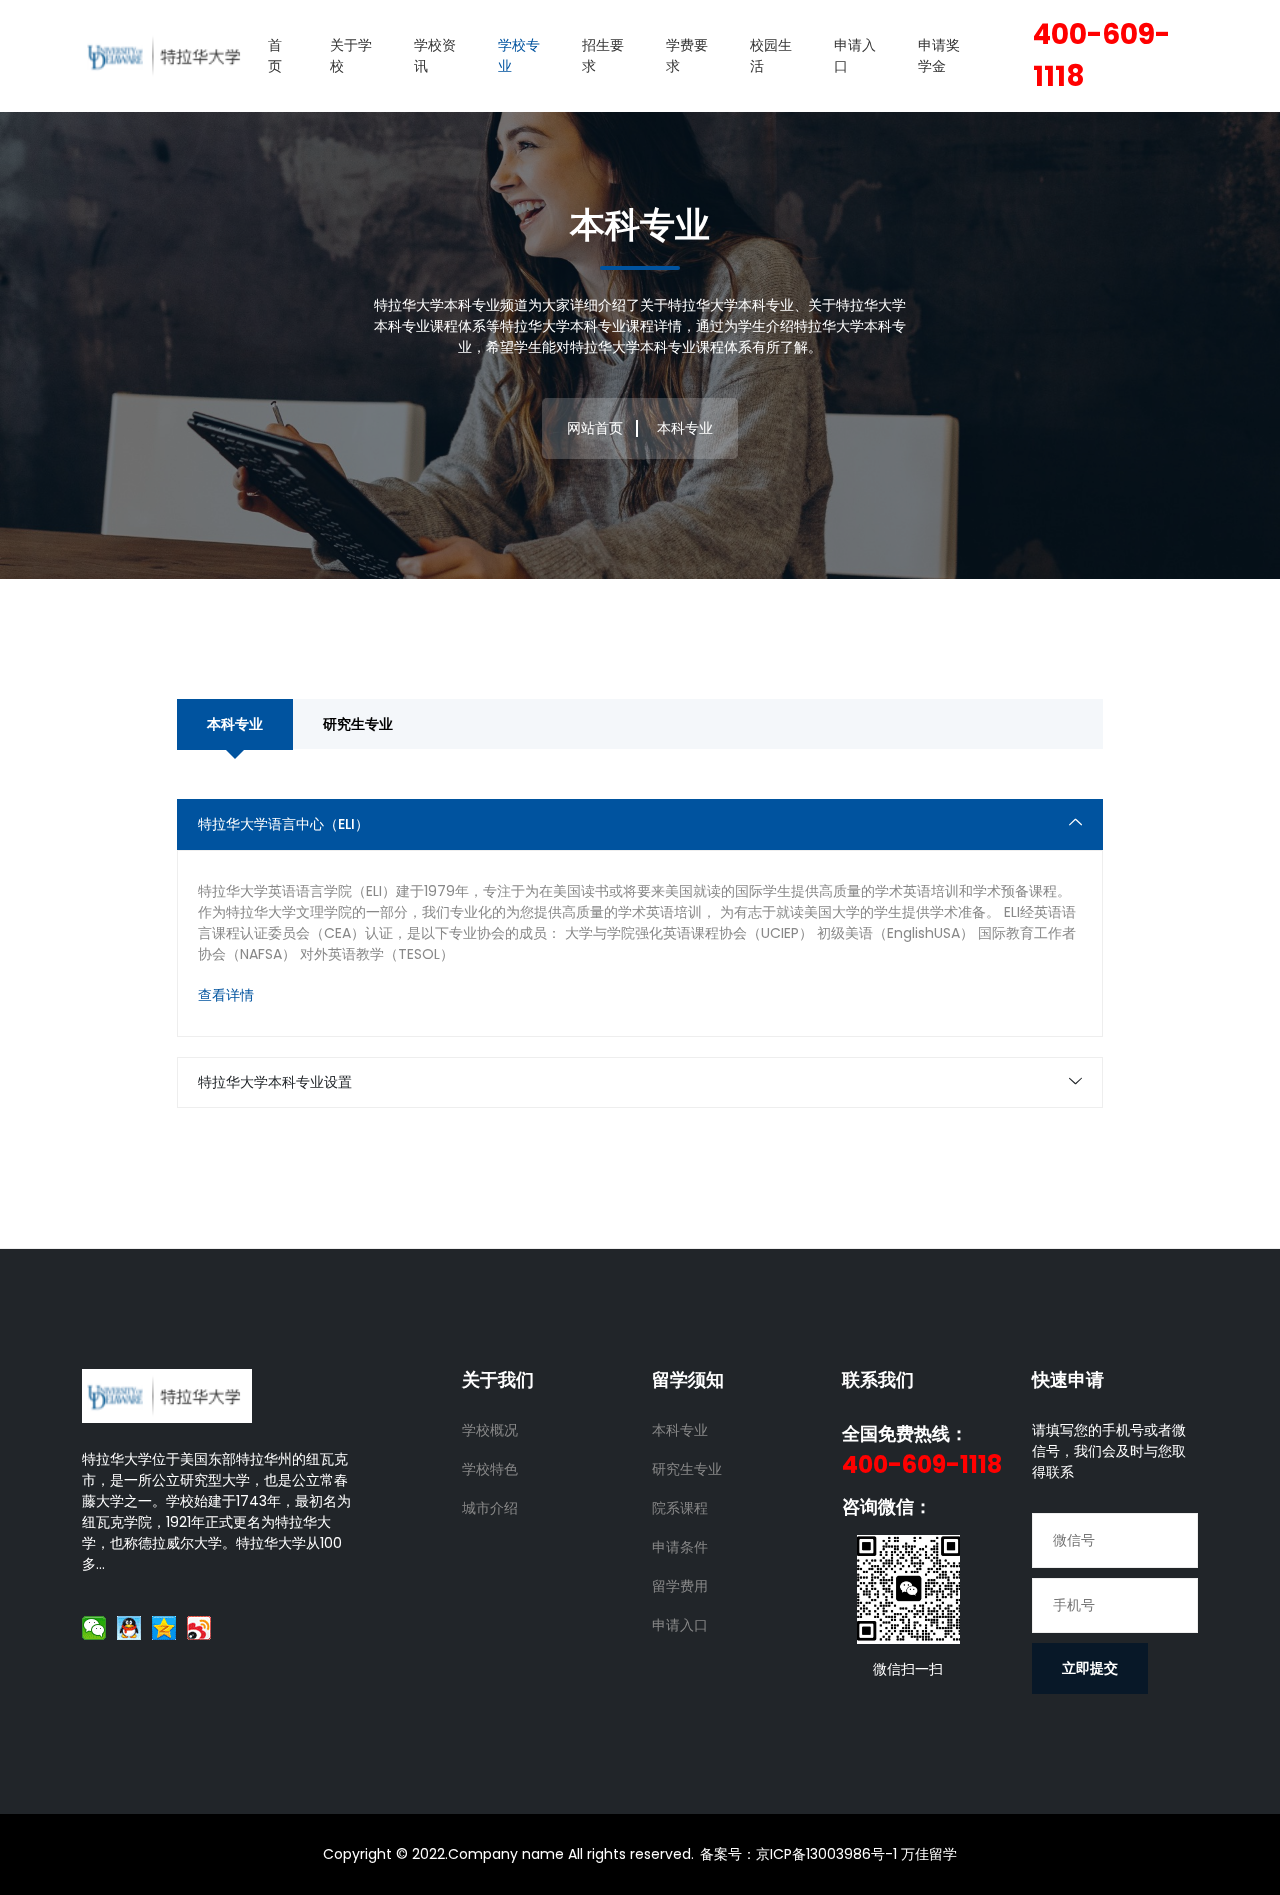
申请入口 (855, 55)
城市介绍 (490, 1508)
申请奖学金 (939, 55)
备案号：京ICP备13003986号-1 (798, 1854)
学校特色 (490, 1469)
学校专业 (519, 55)
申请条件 (680, 1547)
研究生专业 (358, 724)
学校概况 (490, 1430)
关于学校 (351, 55)
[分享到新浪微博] (199, 1628)
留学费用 (680, 1586)
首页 (275, 55)
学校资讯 (435, 55)
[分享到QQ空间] (164, 1628)
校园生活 (771, 55)
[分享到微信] (94, 1628)
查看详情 (226, 995)
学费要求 (687, 55)
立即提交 (1090, 1668)
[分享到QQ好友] (129, 1628)
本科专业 (235, 724)
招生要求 (603, 55)
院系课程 (680, 1508)
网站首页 (595, 428)
